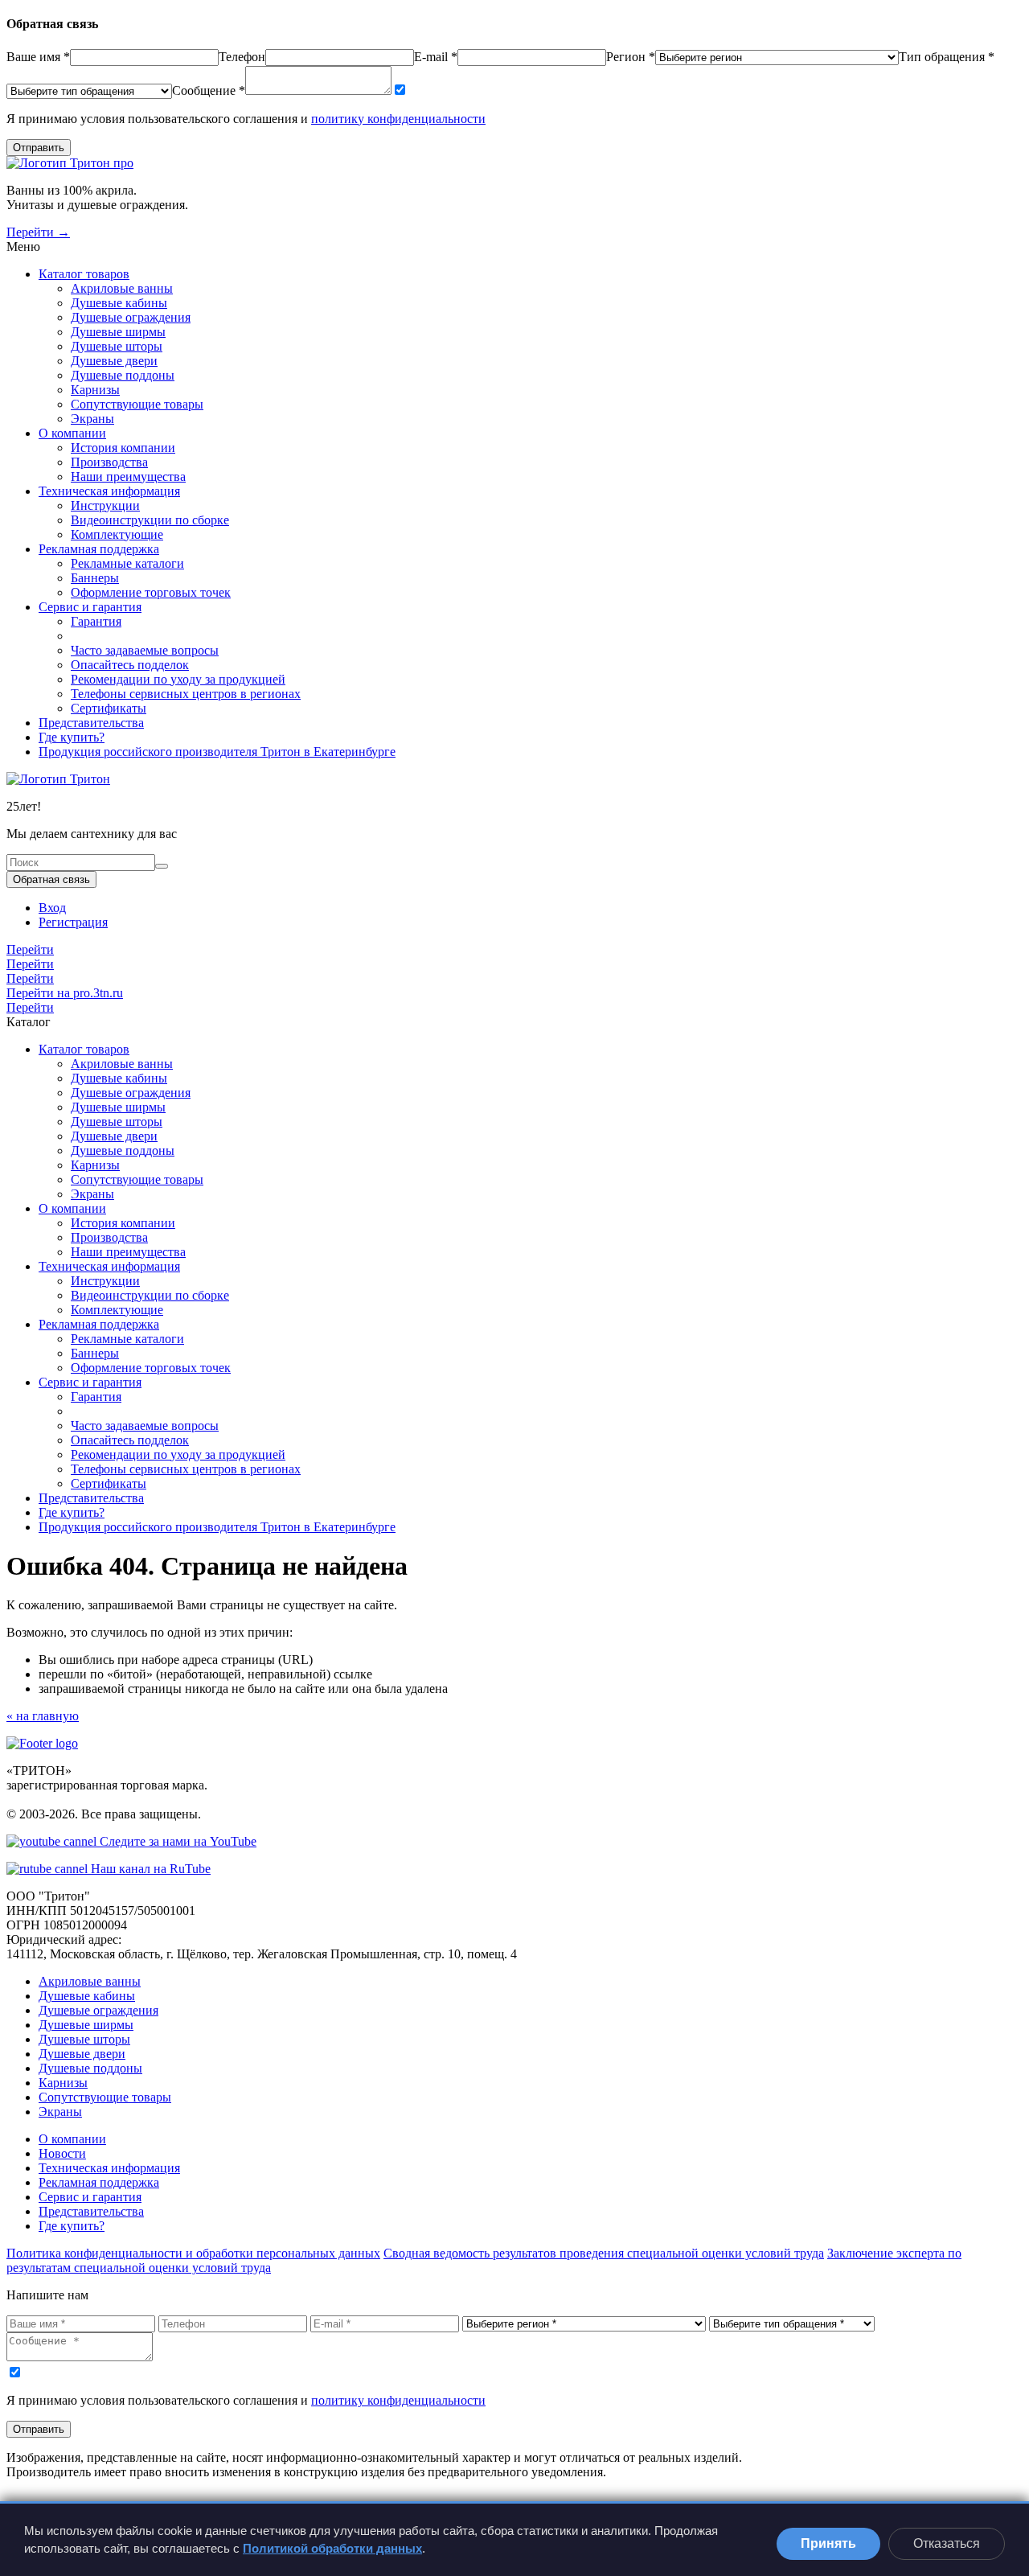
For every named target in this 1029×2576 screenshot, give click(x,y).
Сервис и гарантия (90, 607)
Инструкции (105, 505)
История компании (123, 448)
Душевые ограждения (131, 317)
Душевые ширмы (118, 332)
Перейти (30, 949)
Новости (62, 2153)
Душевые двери (114, 361)
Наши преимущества (128, 477)
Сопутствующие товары (137, 404)
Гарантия (96, 621)
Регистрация (73, 922)
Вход (52, 908)
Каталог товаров (84, 274)
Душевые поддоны (123, 375)
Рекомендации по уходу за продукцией (178, 679)
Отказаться (947, 2543)
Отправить (39, 148)
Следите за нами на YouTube (176, 1841)
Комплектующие (117, 534)
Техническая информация (109, 491)
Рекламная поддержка (99, 549)
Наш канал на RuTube (149, 1869)
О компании (72, 433)
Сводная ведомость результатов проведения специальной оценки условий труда (604, 2253)
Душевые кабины (119, 303)
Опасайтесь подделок (130, 665)
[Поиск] (162, 866)
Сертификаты (109, 708)
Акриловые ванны (122, 288)
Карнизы (95, 390)
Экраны (92, 419)
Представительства (91, 723)
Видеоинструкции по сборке (150, 520)
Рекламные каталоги (127, 563)
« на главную (43, 1716)
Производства (109, 462)
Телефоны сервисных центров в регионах (186, 694)
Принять (828, 2543)
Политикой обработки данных (332, 2548)
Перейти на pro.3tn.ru (65, 993)
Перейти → (38, 232)
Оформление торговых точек (151, 592)
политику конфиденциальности (398, 119)
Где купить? (72, 737)
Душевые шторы (117, 346)
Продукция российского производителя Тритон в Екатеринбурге (217, 752)
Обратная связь (51, 879)
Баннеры (95, 578)
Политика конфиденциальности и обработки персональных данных (193, 2253)
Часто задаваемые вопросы (145, 650)
